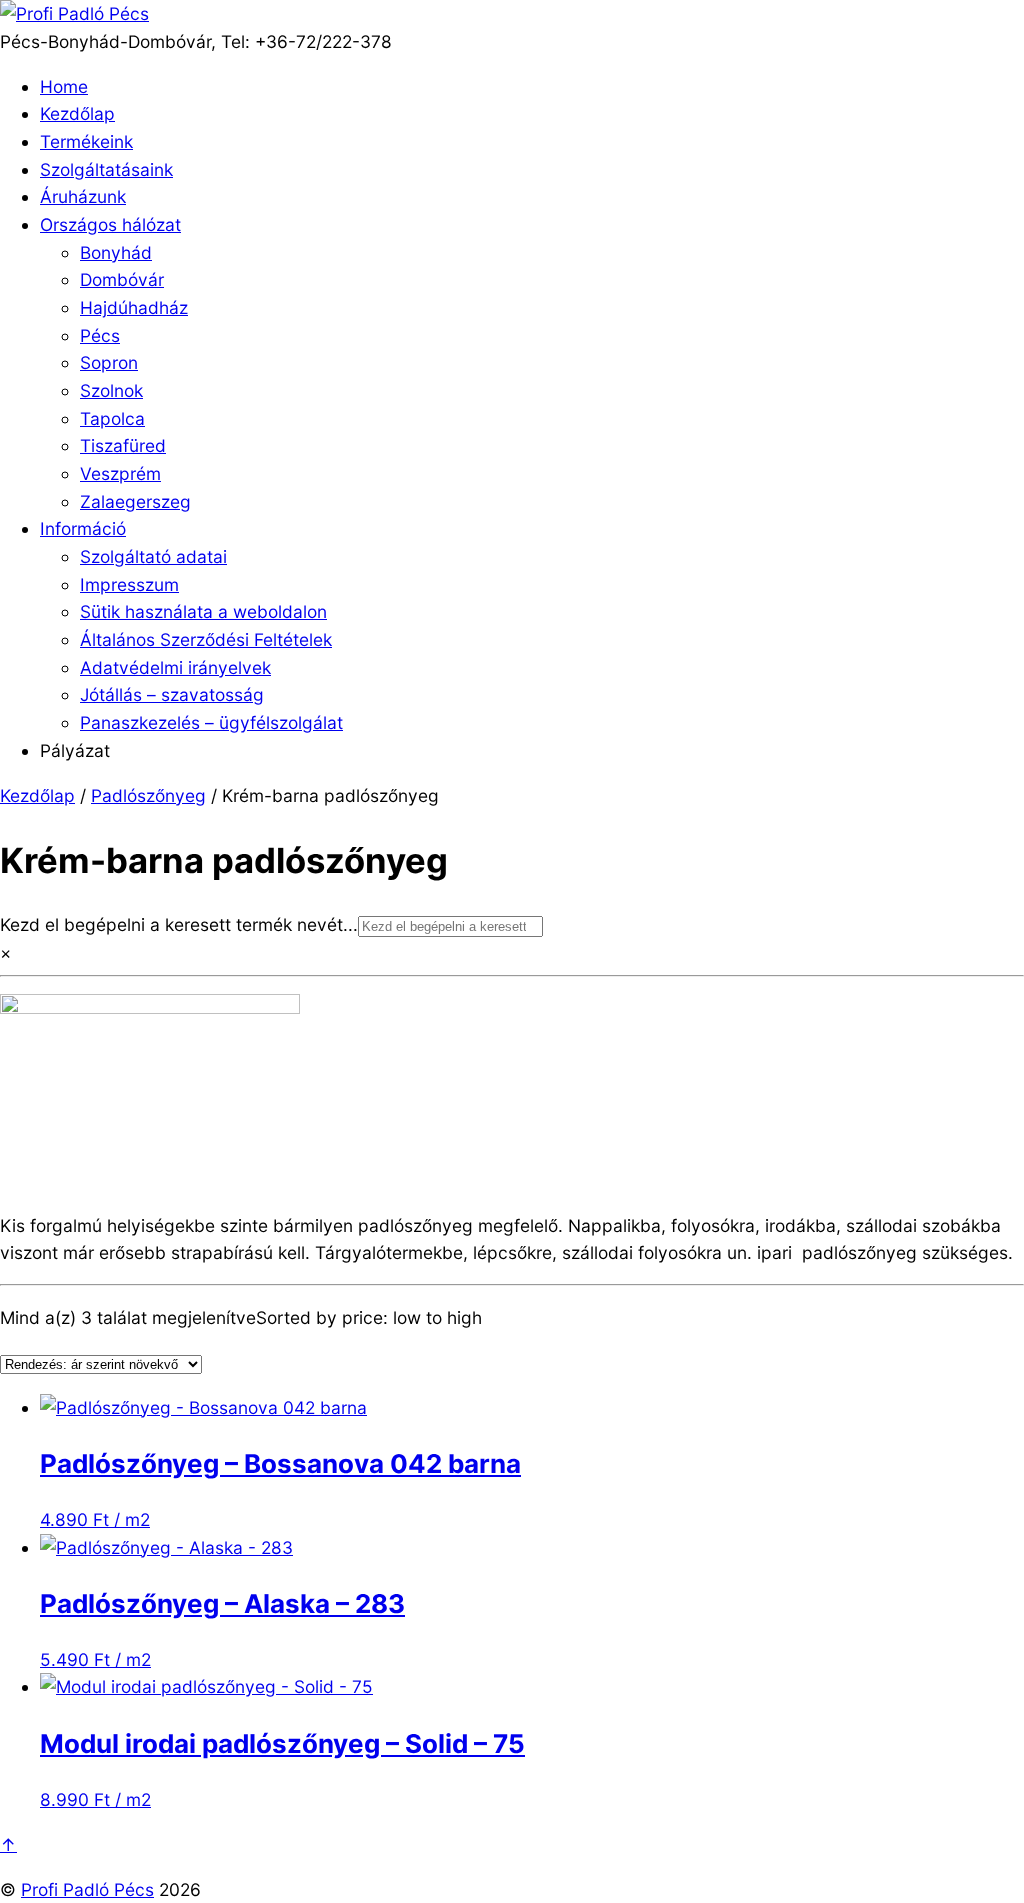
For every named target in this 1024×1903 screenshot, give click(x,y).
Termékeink (86, 141)
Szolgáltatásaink (106, 169)
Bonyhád (116, 252)
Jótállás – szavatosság (172, 694)
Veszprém (120, 473)
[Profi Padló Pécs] (74, 13)
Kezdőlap (77, 113)
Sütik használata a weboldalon (203, 611)
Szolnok (111, 390)
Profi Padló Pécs (87, 1889)
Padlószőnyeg (148, 795)
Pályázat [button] (75, 750)
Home (64, 86)
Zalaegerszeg (135, 501)
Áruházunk (83, 196)
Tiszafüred (123, 445)
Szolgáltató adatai (153, 556)
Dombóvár (122, 279)
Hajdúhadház (134, 307)
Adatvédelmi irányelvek (175, 667)
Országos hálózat (110, 224)
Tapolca (112, 418)
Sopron (109, 362)
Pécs (100, 335)
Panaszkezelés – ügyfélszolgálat (211, 722)
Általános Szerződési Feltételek (206, 639)
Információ (83, 528)
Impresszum (129, 584)
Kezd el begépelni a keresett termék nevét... (179, 924)
